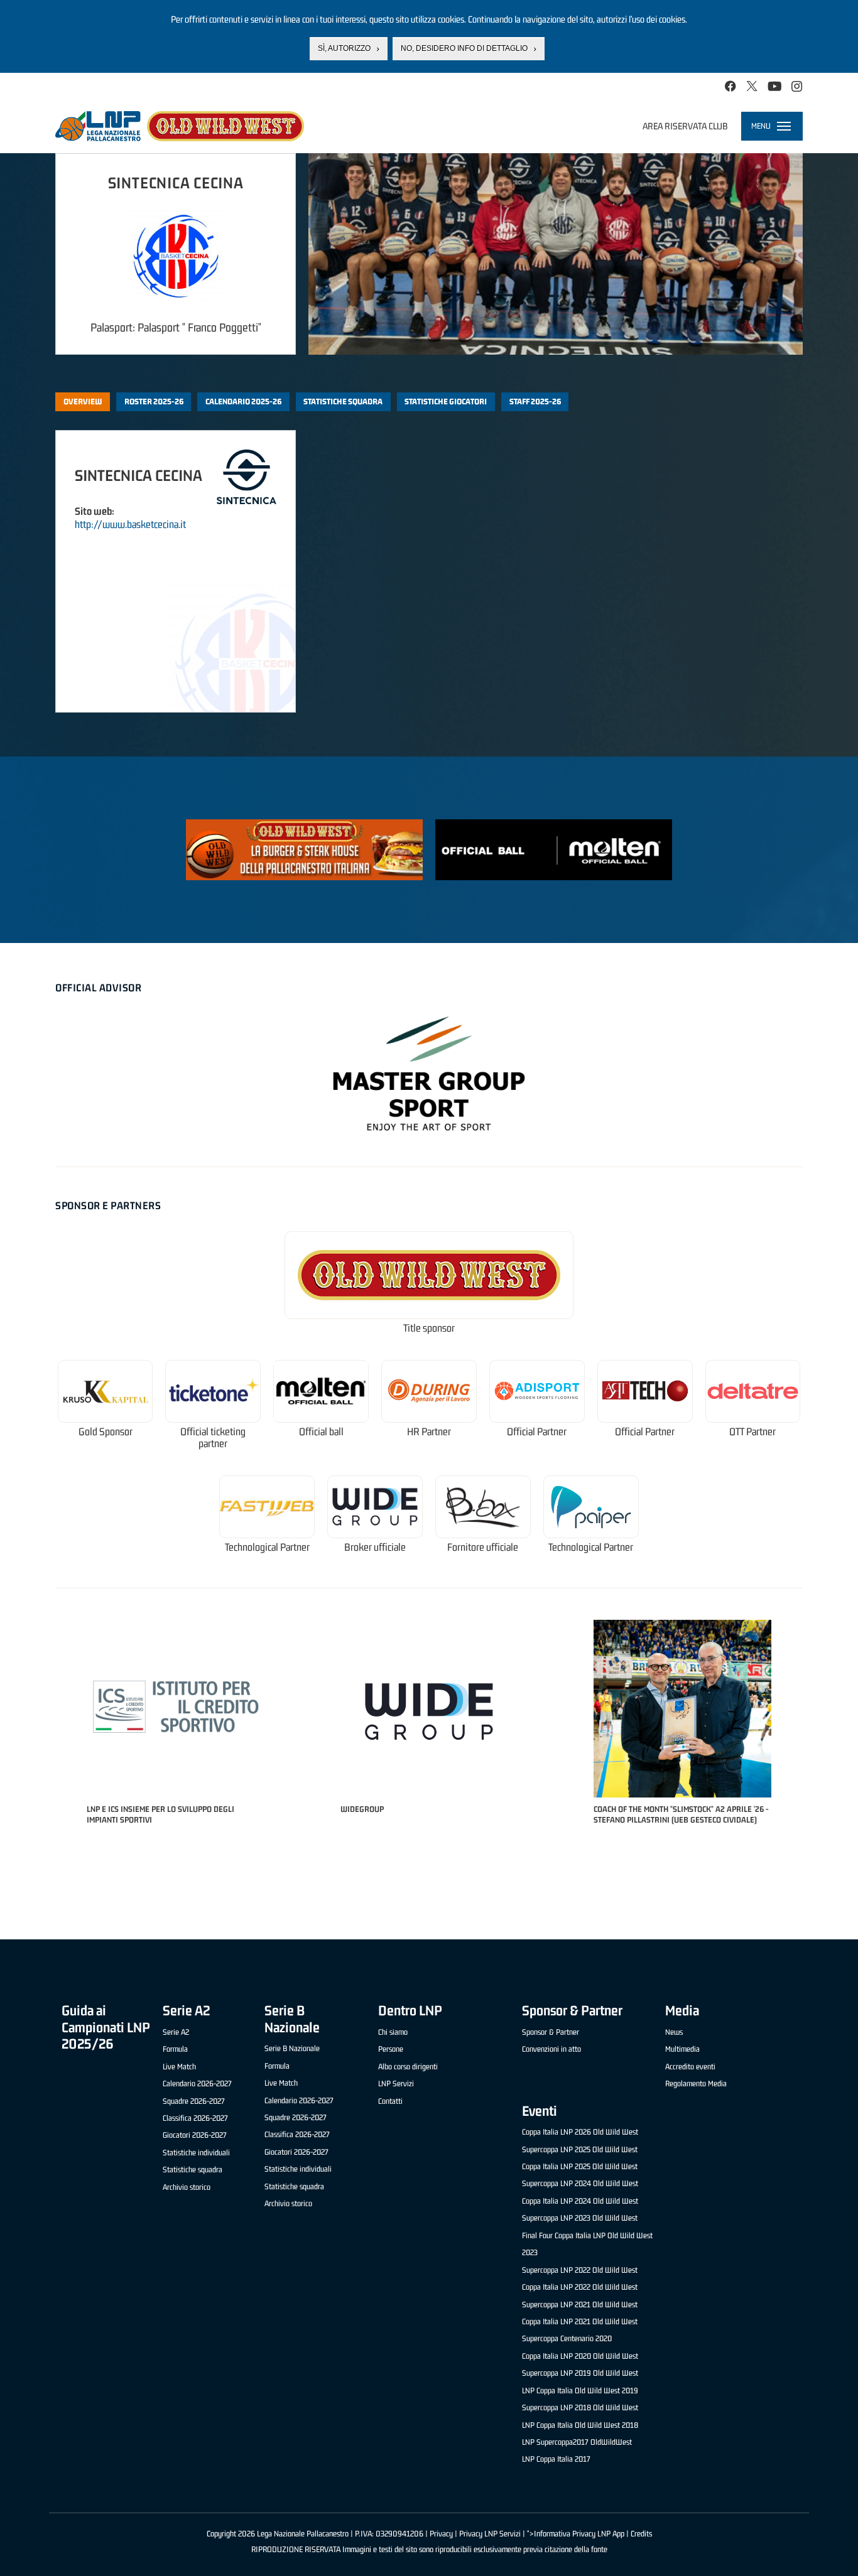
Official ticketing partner (213, 1438)
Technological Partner (267, 1547)
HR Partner (429, 1432)
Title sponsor (429, 1328)
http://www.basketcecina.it (130, 524)
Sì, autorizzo (344, 48)
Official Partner (537, 1432)
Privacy (441, 2534)
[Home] (180, 126)
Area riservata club (685, 126)
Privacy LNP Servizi (490, 2534)
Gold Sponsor (106, 1432)
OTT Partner (752, 1432)
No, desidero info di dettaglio (464, 48)
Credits (641, 2534)
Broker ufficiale (375, 1547)
